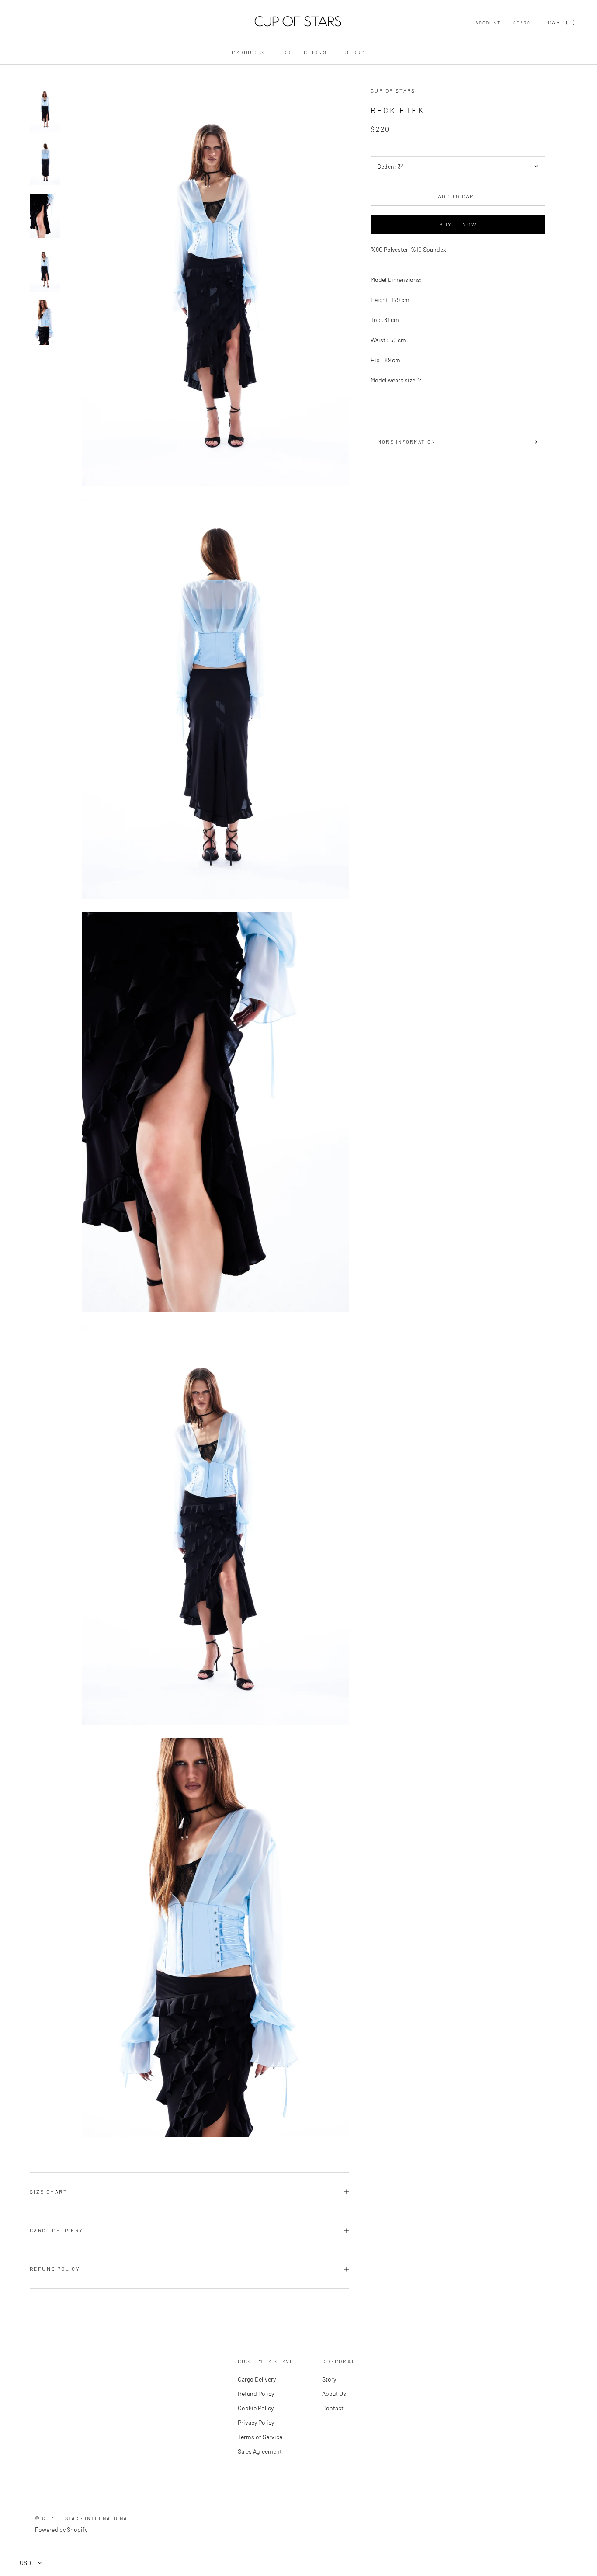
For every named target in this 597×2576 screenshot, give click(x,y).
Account (488, 23)
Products (248, 52)
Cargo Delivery (57, 2230)
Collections (305, 52)
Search (524, 23)
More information (406, 442)
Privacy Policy (256, 2422)
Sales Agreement (260, 2451)
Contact (333, 2408)
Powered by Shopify (61, 2529)
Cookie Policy (256, 2408)
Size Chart (49, 2191)
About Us (334, 2394)
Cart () (562, 22)
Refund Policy (55, 2269)
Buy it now (458, 224)
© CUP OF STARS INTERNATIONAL (83, 2518)
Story (355, 52)
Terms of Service (260, 2437)
